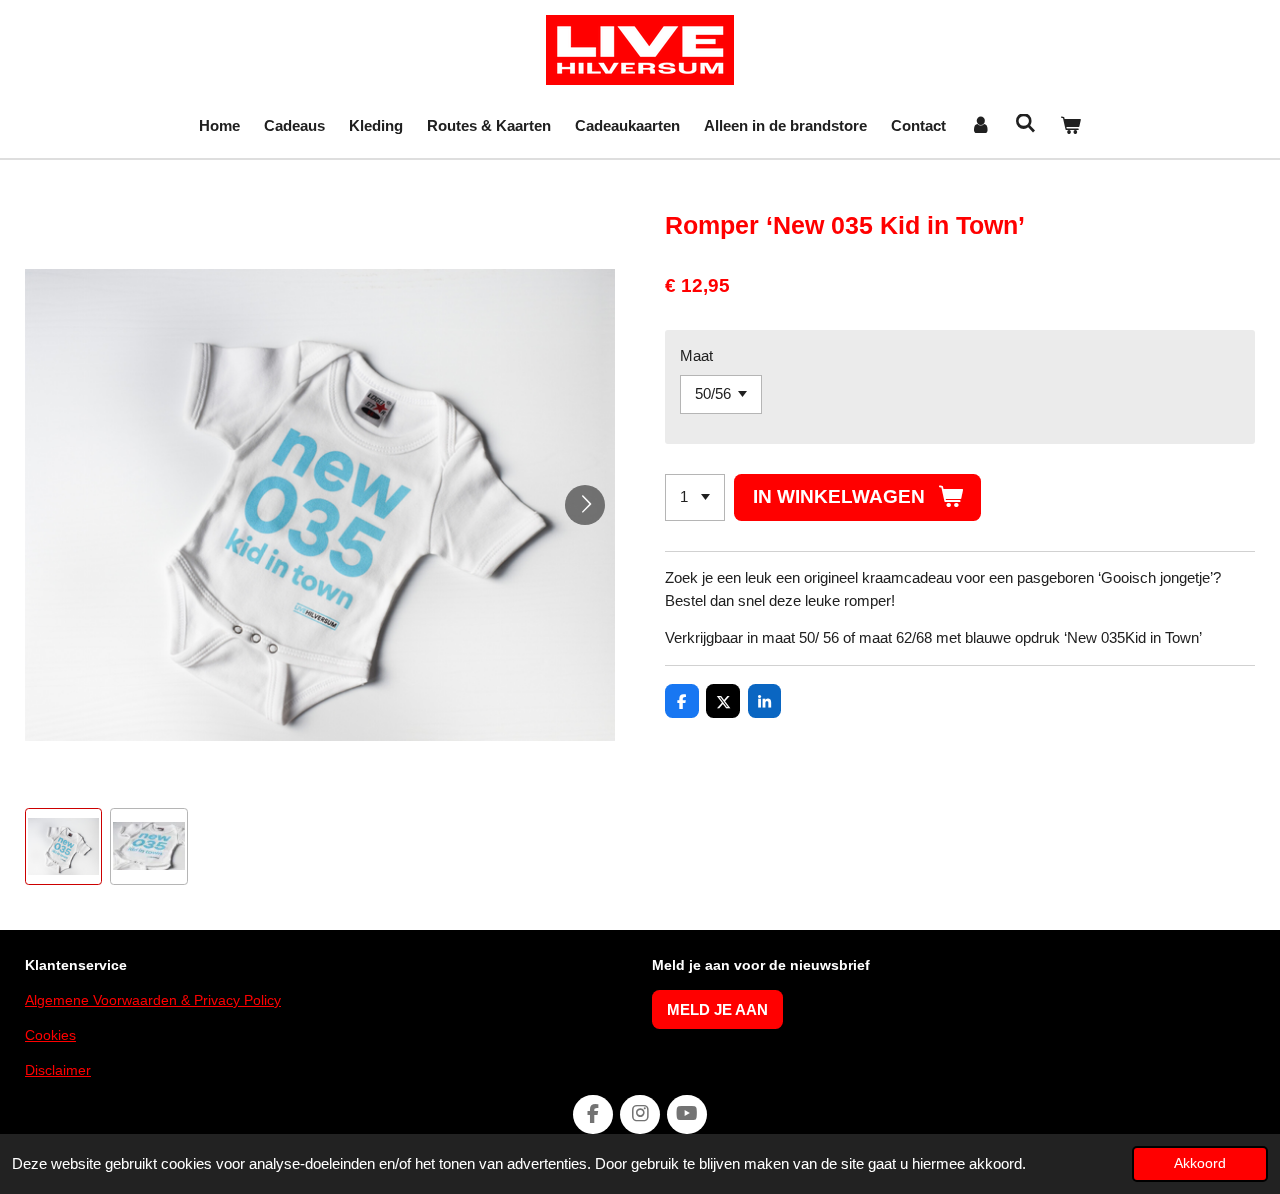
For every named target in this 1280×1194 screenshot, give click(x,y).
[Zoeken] (1025, 123)
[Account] (980, 126)
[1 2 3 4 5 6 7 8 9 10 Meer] (695, 497)
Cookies (50, 1035)
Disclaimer (58, 1070)
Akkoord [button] (1200, 1163)
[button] (63, 846)
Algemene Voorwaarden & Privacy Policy (153, 1000)
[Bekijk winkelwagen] (1070, 126)
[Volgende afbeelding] (585, 505)
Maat (696, 355)
